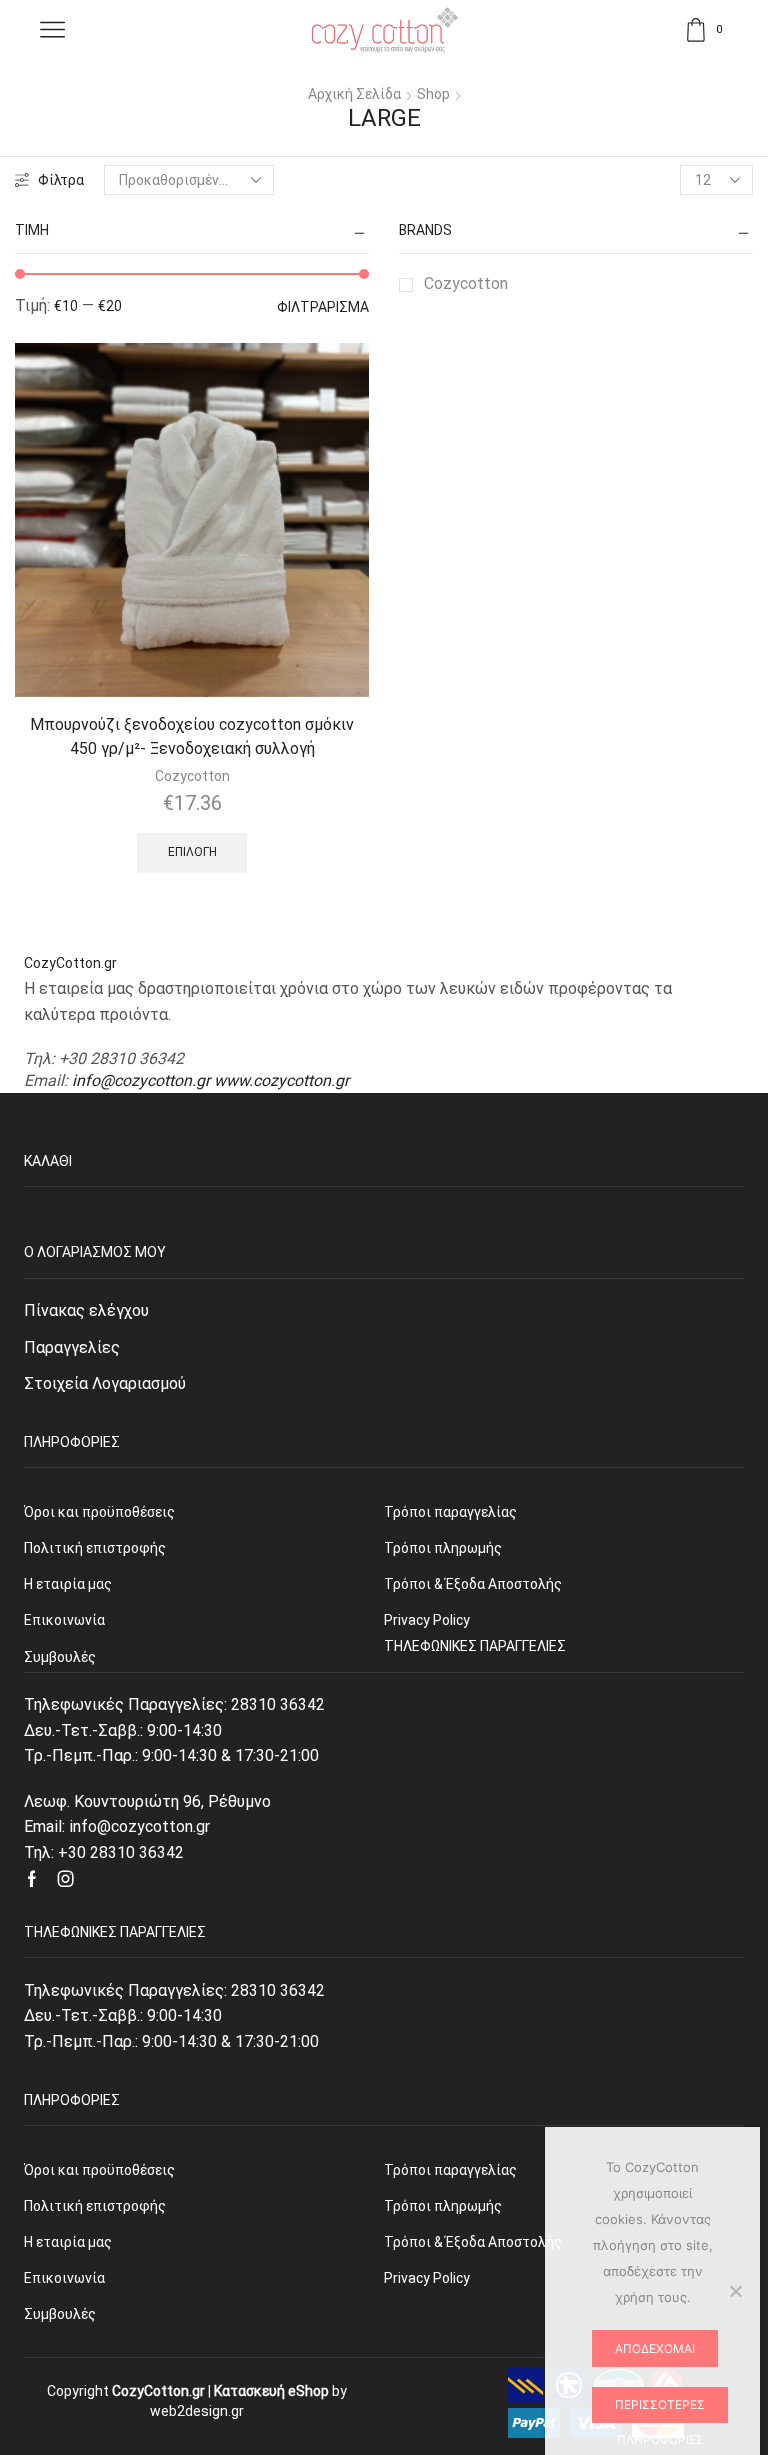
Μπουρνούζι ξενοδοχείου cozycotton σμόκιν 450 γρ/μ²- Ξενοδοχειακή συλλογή (192, 736)
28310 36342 (278, 1704)
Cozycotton (466, 283)
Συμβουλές (60, 2314)
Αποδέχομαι (655, 2348)
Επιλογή (192, 852)
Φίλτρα (61, 180)
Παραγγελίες (72, 1347)
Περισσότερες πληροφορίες (660, 2410)
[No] (735, 2291)
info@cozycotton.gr (141, 1080)
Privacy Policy (427, 2278)
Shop (433, 94)
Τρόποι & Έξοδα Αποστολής (473, 2242)
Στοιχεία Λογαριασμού (105, 1383)
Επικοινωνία (64, 2278)
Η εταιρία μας (68, 2242)
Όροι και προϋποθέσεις (99, 2170)
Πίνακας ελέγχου (86, 1310)
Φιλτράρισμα (323, 307)
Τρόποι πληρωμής (443, 2206)
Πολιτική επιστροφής (95, 2206)
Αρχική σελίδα (354, 94)
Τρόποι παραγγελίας (450, 2170)
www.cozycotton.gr (281, 1080)
